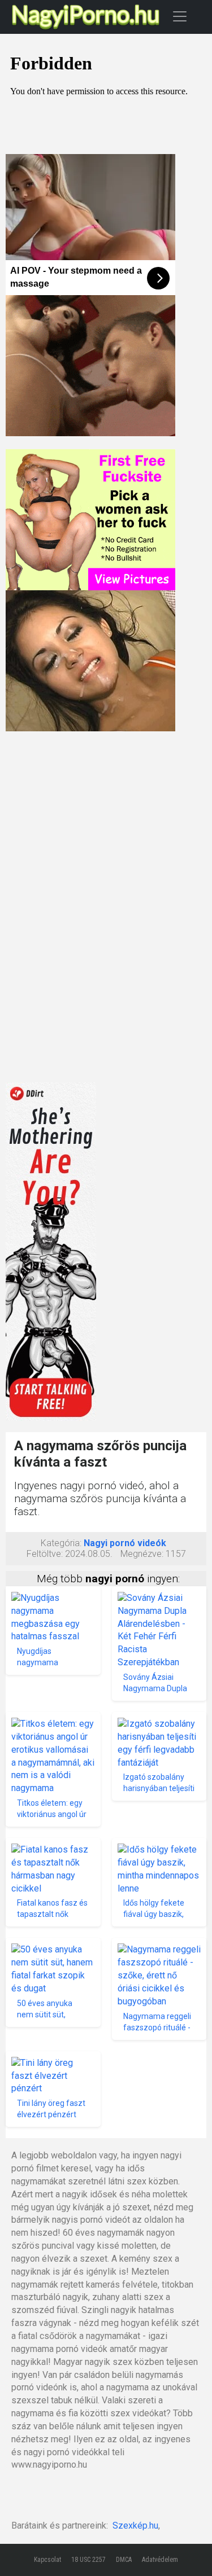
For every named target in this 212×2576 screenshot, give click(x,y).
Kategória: (61, 1543)
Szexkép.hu (135, 2525)
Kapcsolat (47, 2560)
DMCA (124, 2560)
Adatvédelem (160, 2560)
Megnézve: (142, 1554)
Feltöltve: (45, 1554)
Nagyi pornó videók (125, 1543)
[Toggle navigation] (180, 16)
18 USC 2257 (88, 2560)
